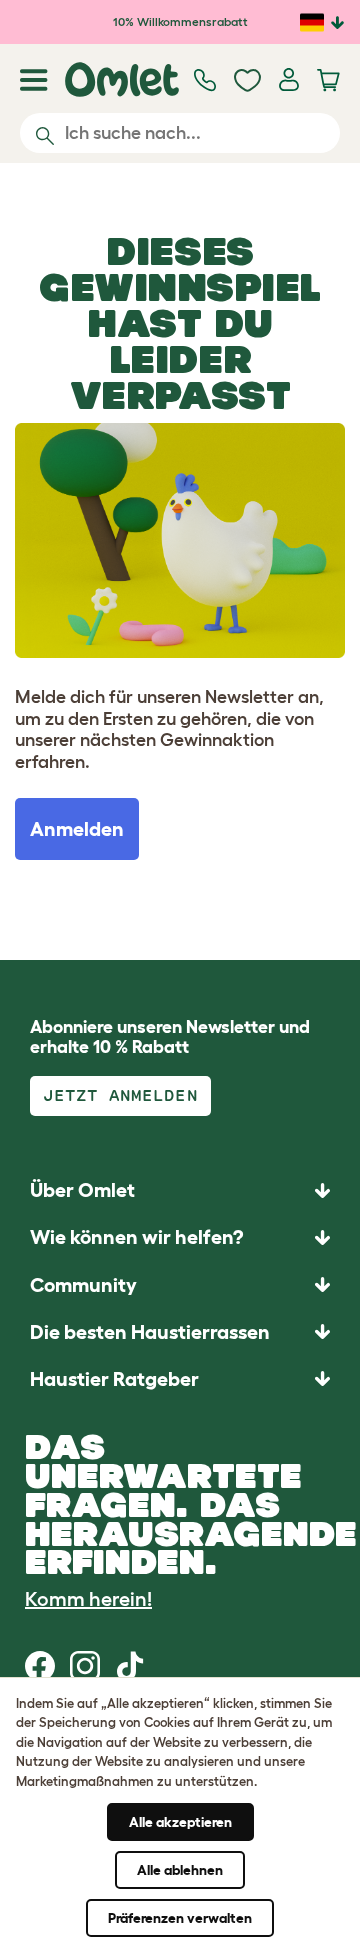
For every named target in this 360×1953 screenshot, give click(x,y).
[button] (180, 1378)
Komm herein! (88, 1599)
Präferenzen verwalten (180, 1918)
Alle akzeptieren (180, 1822)
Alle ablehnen (180, 1870)
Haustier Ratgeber (114, 1379)
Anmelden (77, 829)
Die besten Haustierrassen (150, 1332)
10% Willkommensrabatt (180, 21)
